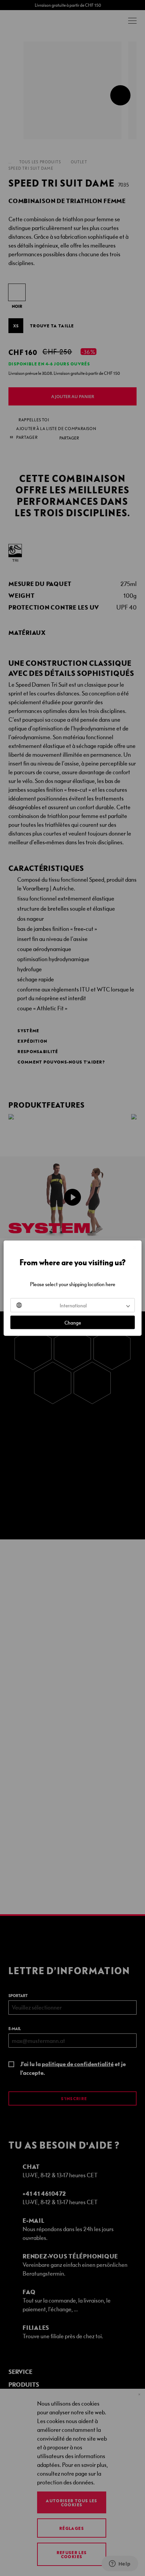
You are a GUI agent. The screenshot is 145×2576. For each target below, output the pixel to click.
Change (73, 1322)
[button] (73, 1305)
